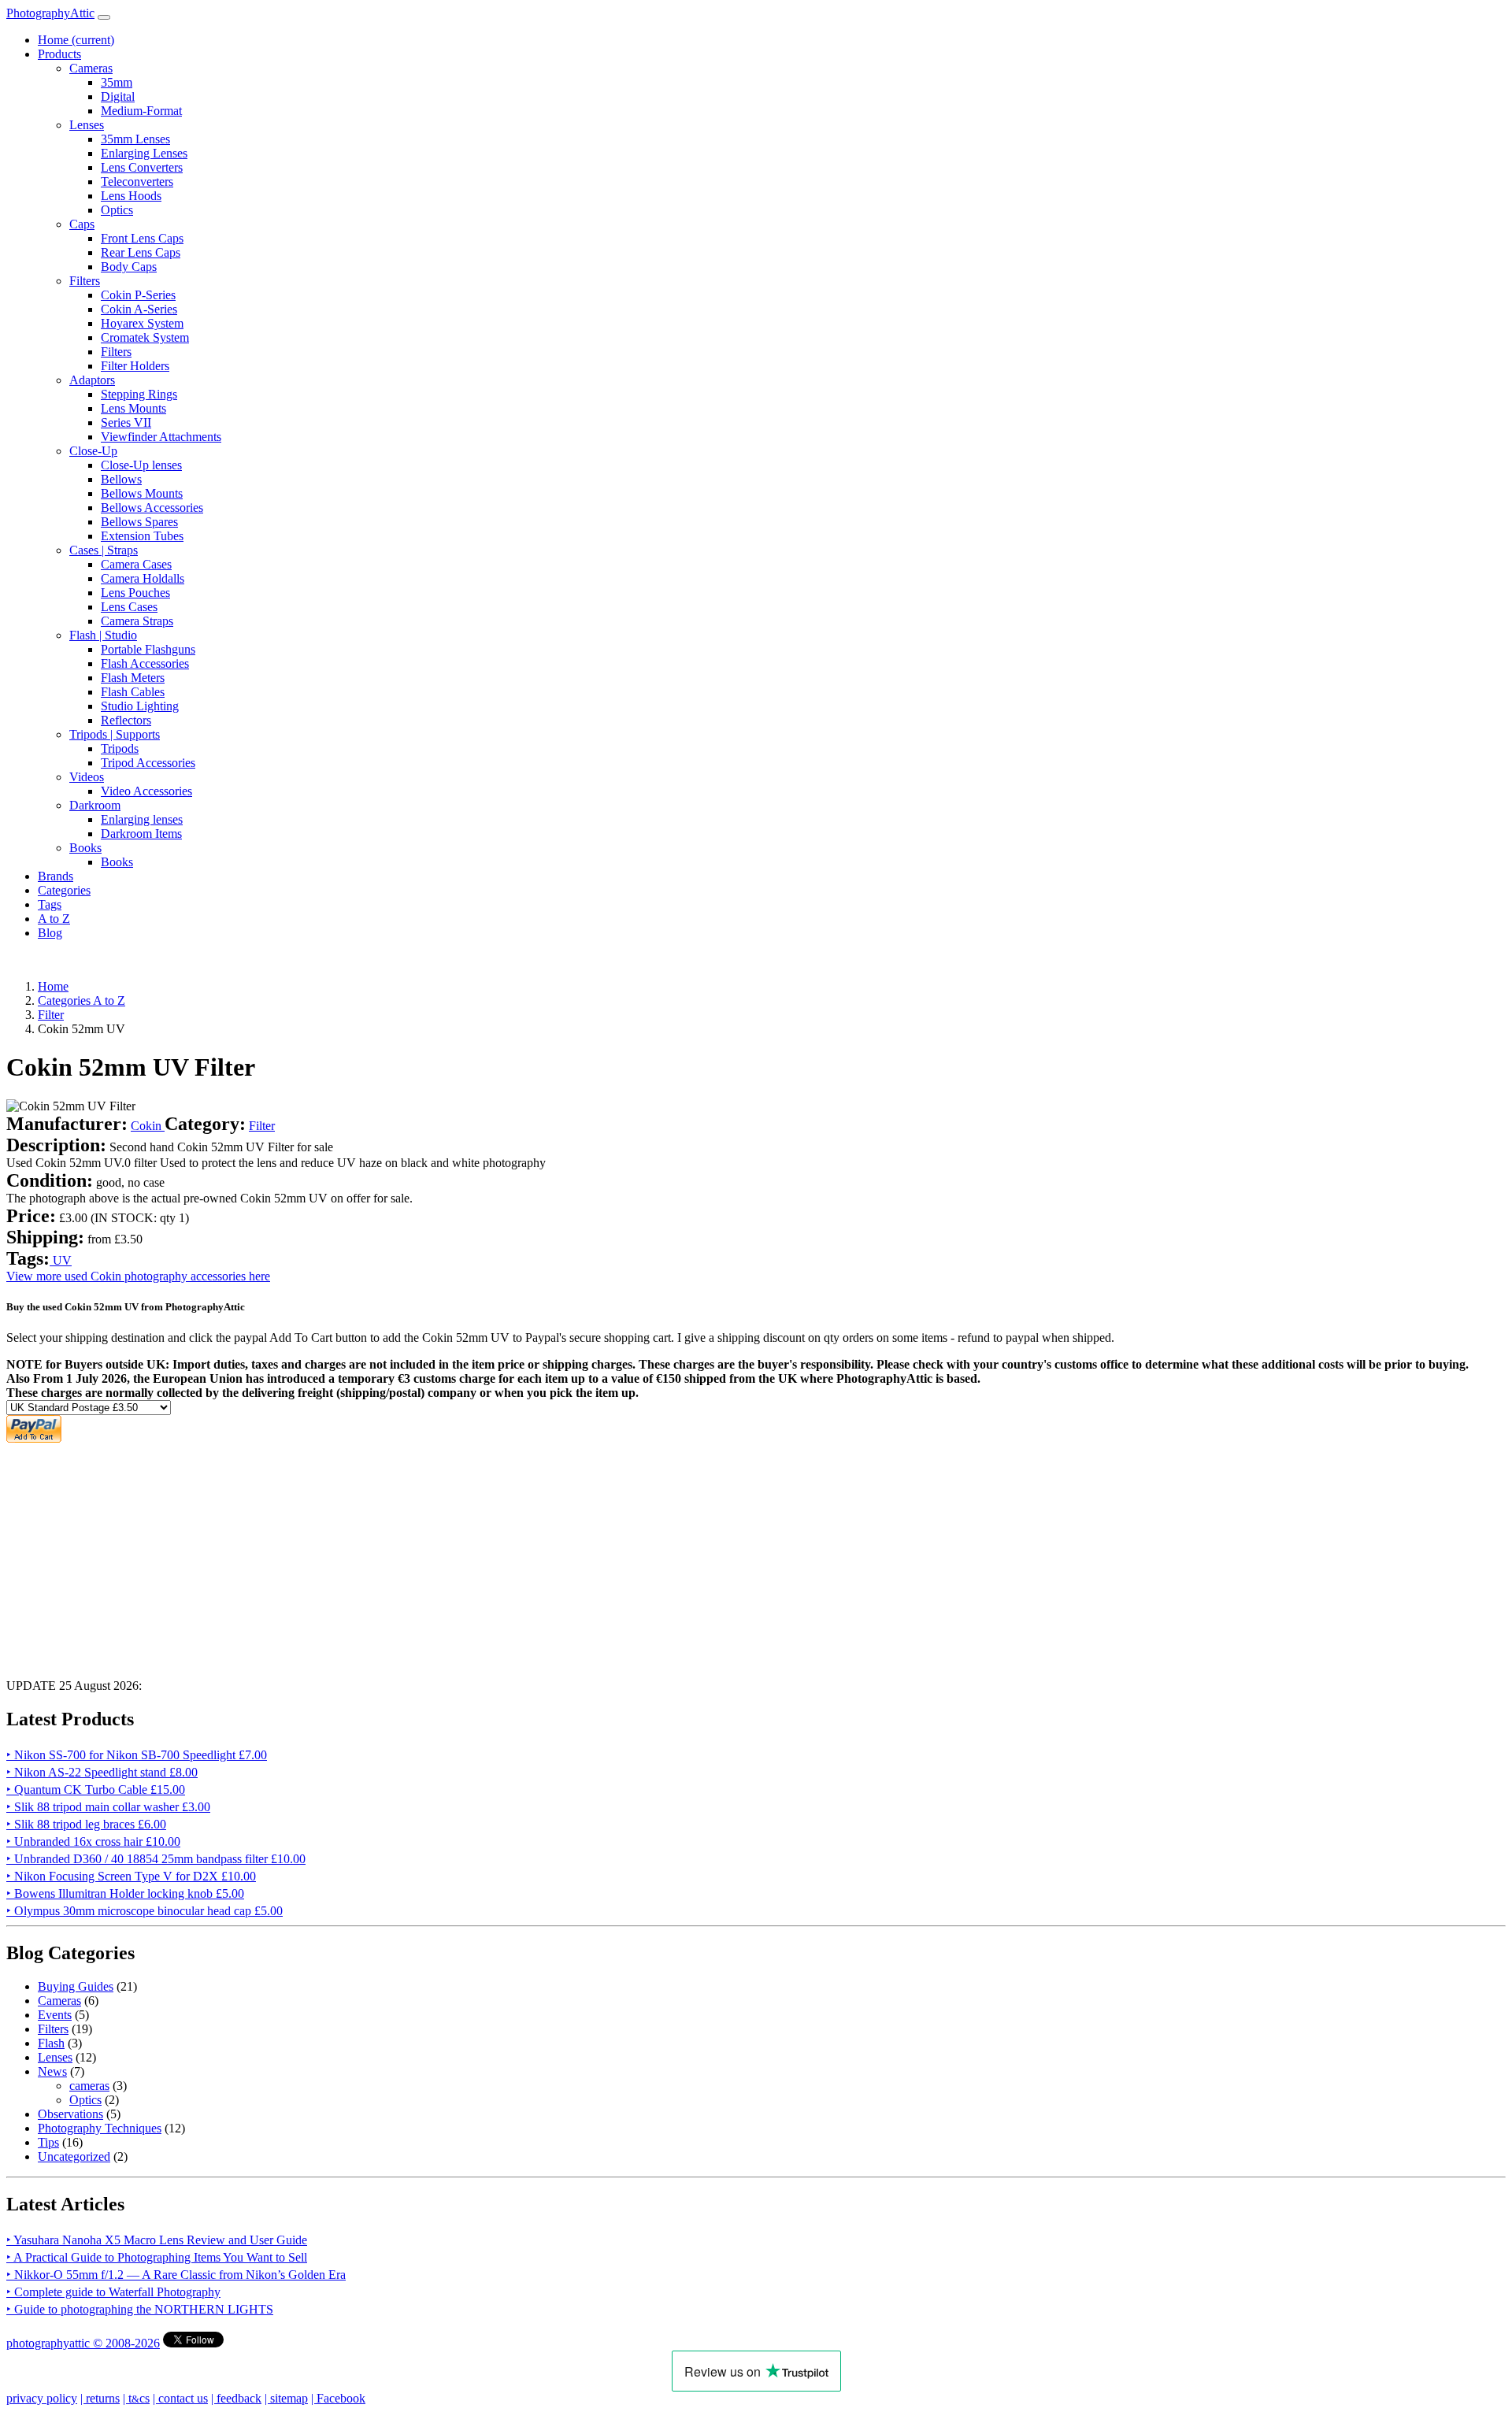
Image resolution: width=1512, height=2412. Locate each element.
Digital (118, 96)
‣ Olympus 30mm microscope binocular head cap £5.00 (145, 1911)
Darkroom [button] (95, 805)
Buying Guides (76, 1986)
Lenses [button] (87, 125)
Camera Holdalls (143, 578)
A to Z (54, 919)
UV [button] (61, 1260)
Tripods (120, 748)
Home (76, 40)
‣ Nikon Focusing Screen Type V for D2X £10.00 (131, 1876)
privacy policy (42, 2398)
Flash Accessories (145, 663)
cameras (89, 2086)
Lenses (55, 2057)
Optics (117, 210)
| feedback (236, 2398)
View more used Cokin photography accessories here (138, 1276)
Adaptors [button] (92, 380)
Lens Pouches (135, 593)
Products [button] (59, 54)
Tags (50, 904)
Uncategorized (74, 2156)
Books (117, 862)
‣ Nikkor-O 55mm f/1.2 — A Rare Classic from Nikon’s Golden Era (176, 2275)
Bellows (121, 479)
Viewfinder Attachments (161, 437)
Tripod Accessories (148, 763)
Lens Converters (142, 167)
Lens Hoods (131, 196)
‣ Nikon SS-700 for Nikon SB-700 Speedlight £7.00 (137, 1755)
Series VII (126, 422)
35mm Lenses (135, 139)
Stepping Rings (139, 394)
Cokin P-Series (138, 295)
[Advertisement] (479, 1556)
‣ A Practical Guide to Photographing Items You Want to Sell (157, 2257)
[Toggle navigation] (104, 17)
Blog (50, 933)
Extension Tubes (142, 536)
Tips (48, 2142)
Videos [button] (87, 777)
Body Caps (129, 267)
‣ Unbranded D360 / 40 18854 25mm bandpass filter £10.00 (156, 1859)
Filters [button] (85, 281)
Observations (70, 2114)
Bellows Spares (139, 522)
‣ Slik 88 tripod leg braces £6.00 (86, 1824)
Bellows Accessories (152, 508)
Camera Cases (136, 564)
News (52, 2071)
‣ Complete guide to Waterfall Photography (113, 2292)
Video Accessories (146, 791)
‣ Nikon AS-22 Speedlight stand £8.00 (102, 1772)
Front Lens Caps (142, 238)
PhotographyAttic (50, 13)
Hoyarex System (142, 323)
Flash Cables (133, 692)
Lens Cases (129, 607)
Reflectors (126, 720)
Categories (64, 890)
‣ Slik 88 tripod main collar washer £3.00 (108, 1807)
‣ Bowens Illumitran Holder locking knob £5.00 (125, 1893)
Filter (262, 1126)
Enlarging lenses (142, 819)
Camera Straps (137, 621)
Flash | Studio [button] (103, 635)
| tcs (136, 2398)
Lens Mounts (133, 408)
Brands (56, 876)
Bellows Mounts (142, 493)
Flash (51, 2043)
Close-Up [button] (93, 451)
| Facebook (338, 2398)
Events (55, 2015)
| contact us (180, 2398)
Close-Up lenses (141, 465)
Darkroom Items (141, 834)
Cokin (148, 1126)
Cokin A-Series (139, 309)
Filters (116, 352)
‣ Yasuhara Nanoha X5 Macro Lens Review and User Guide (157, 2240)
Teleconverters (137, 182)
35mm (117, 82)
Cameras (59, 2001)
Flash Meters (133, 678)
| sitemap (286, 2398)
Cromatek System (145, 337)
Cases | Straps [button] (104, 550)
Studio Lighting (140, 706)
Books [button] (85, 848)
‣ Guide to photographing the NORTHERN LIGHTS (140, 2309)
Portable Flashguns (148, 649)
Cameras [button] (91, 68)
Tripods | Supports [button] (115, 734)
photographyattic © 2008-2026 (83, 2343)
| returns (100, 2398)
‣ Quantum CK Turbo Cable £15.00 (96, 1790)
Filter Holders (135, 366)
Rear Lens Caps (141, 252)
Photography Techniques (100, 2128)
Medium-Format (141, 111)
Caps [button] (82, 224)
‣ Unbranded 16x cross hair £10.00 (93, 1841)
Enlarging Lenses (144, 153)
